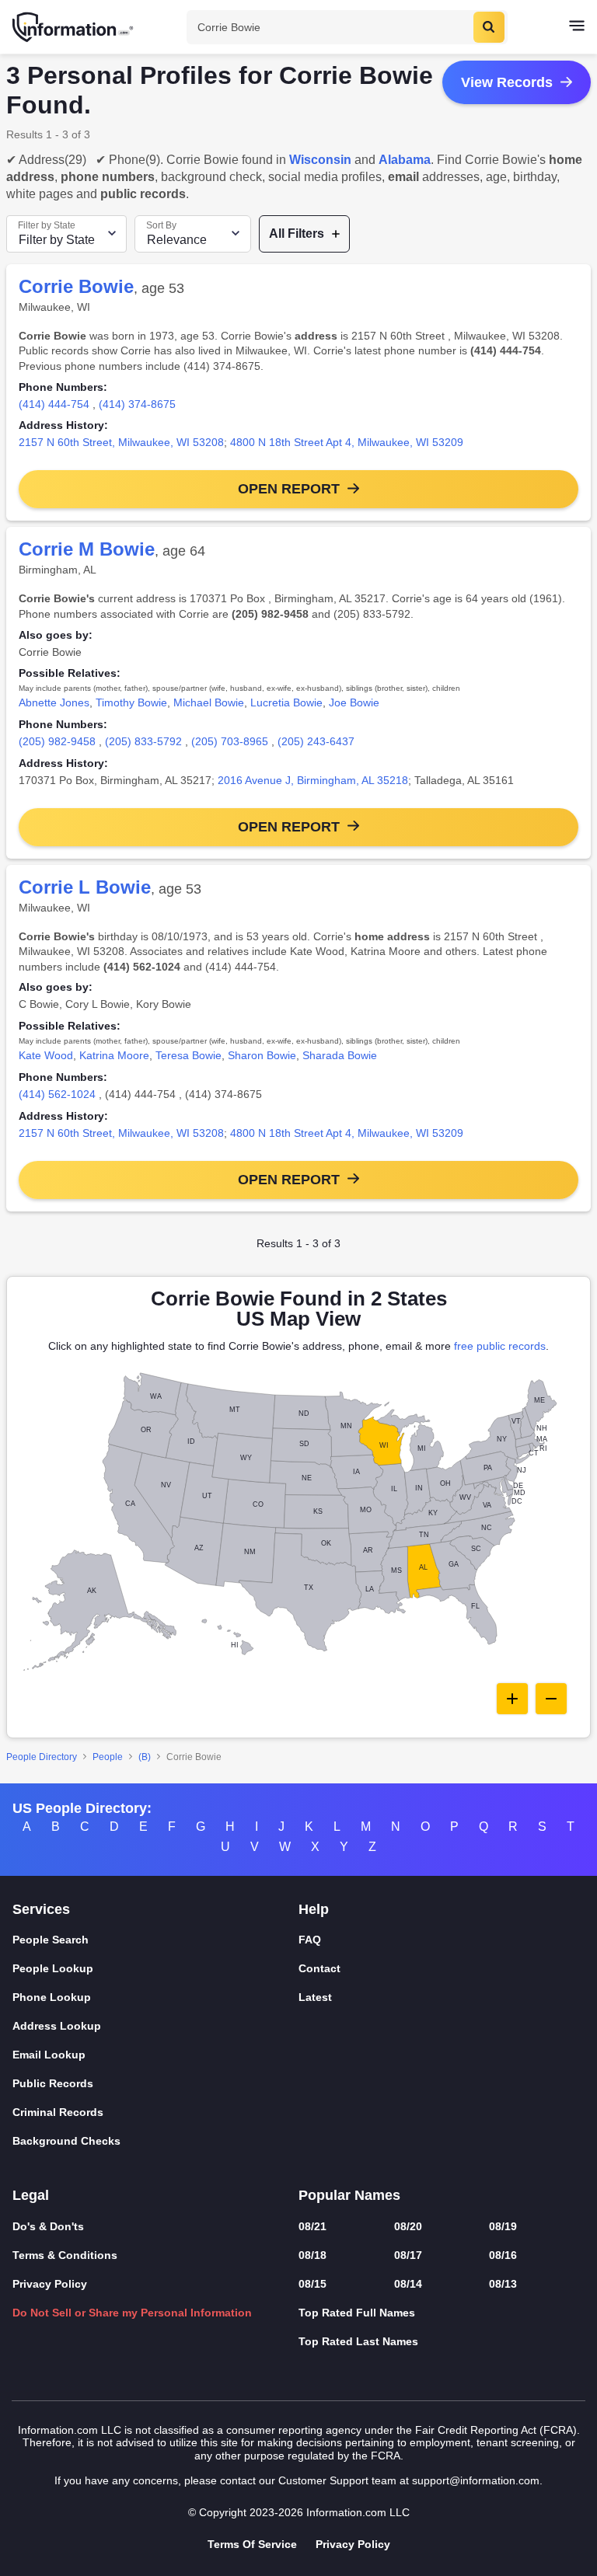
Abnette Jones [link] (54, 702)
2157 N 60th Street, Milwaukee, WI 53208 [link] (121, 442)
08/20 (408, 2226)
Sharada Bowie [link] (340, 1055)
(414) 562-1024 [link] (57, 1094)
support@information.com (476, 2480)
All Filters (297, 234)
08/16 (503, 2255)
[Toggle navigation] (577, 27)
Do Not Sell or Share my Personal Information (132, 2313)
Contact (319, 1968)
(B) (145, 1757)
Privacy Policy (50, 2284)
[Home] (74, 27)
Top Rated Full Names (357, 2313)
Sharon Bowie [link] (262, 1055)
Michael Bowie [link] (209, 702)
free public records (500, 1346)
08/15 (312, 2284)
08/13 (503, 2284)
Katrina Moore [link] (114, 1055)
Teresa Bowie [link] (189, 1055)
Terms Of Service (252, 2544)
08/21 (312, 2226)
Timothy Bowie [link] (131, 702)
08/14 (408, 2284)
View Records (507, 82)
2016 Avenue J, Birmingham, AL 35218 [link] (313, 780)
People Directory (42, 1757)
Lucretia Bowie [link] (286, 702)
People (108, 1757)
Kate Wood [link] (46, 1055)
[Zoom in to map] (512, 1699)
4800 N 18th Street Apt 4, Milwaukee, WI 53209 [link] (347, 442)
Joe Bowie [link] (354, 702)
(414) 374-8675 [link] (137, 404)
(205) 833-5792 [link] (143, 741)
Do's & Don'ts (48, 2226)
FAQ (310, 1940)
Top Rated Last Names (358, 2341)
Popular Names (349, 2195)
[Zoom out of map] (551, 1699)
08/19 (503, 2226)
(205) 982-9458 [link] (57, 741)
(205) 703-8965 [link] (230, 741)
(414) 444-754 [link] (54, 404)
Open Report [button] (289, 489)
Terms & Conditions (65, 2255)
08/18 (312, 2255)
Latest (315, 1997)
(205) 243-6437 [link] (316, 741)
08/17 (408, 2255)
